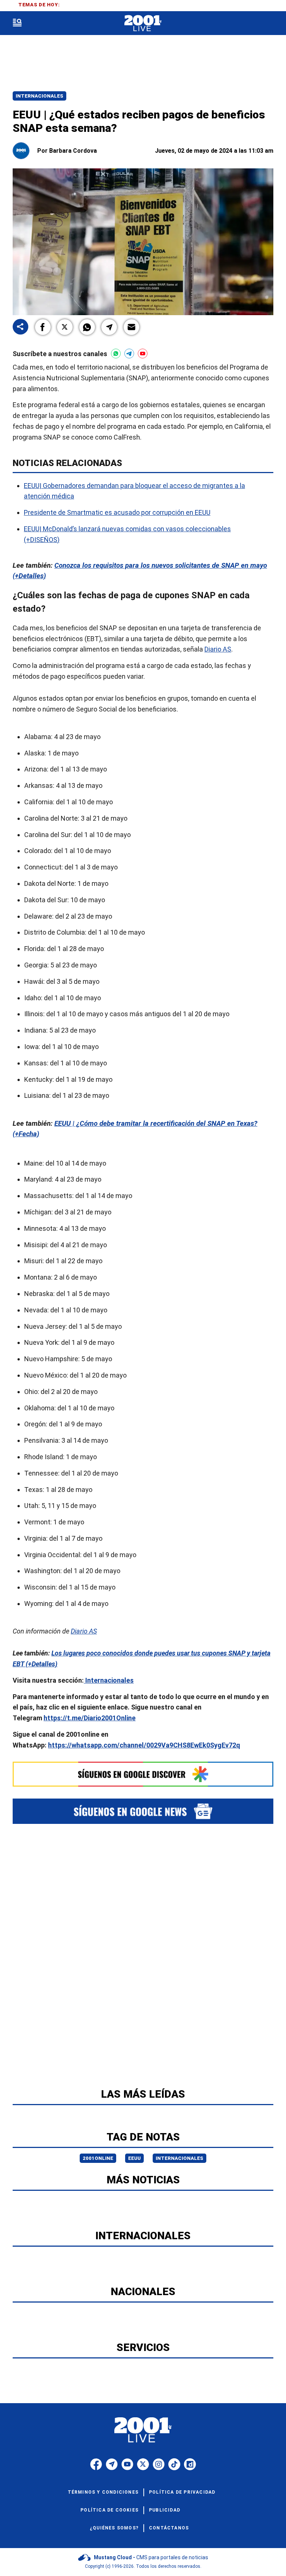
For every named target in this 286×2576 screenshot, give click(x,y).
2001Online (98, 2158)
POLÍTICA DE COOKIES (109, 2510)
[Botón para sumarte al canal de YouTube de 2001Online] (143, 354)
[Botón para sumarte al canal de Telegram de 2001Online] (129, 354)
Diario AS (218, 649)
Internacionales (39, 96)
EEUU (134, 2158)
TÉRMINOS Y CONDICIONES (103, 2492)
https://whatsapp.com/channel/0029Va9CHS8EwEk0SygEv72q (144, 1745)
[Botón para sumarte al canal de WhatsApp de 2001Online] (116, 354)
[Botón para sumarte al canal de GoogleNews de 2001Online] (143, 1811)
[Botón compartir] (20, 327)
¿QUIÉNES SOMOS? (114, 2528)
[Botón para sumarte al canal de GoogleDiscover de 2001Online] (143, 1774)
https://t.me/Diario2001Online (90, 1718)
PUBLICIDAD (165, 2510)
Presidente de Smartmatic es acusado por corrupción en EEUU (117, 512)
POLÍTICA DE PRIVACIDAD (182, 2492)
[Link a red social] (96, 2464)
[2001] (143, 23)
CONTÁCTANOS (169, 2528)
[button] (43, 327)
